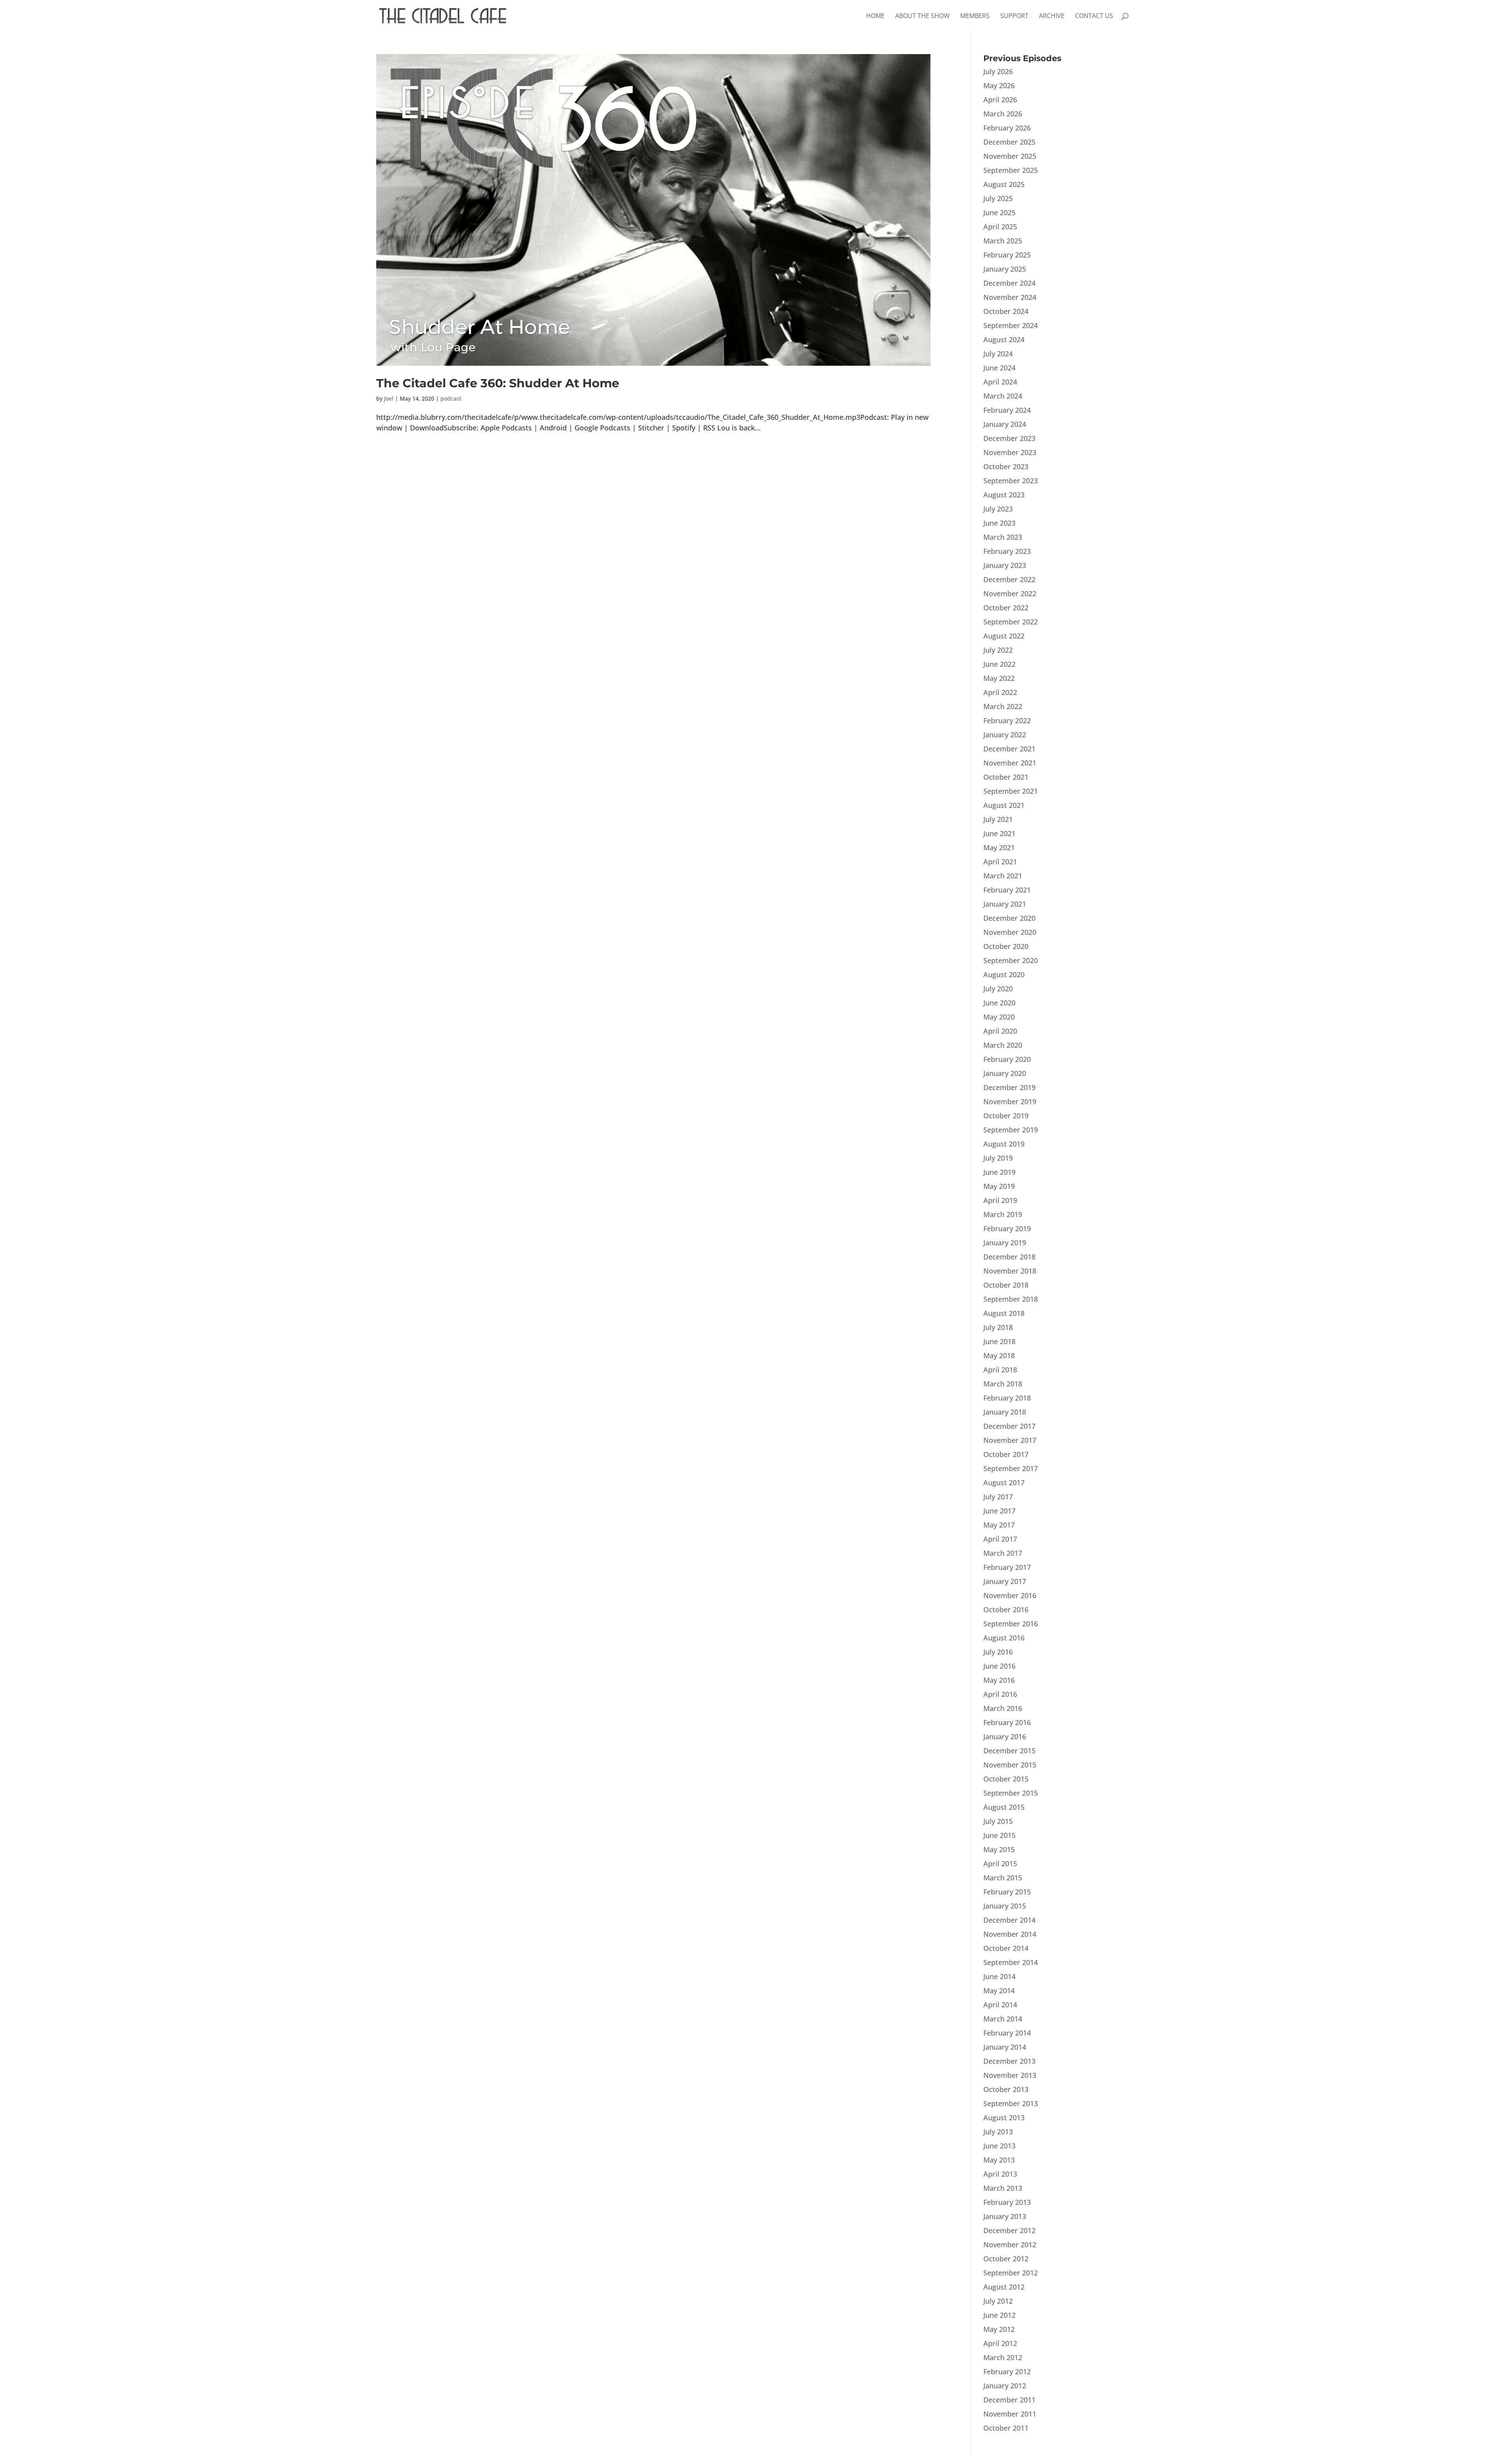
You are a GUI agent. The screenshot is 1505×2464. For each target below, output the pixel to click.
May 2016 (999, 1680)
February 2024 (1007, 410)
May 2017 (999, 1525)
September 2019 (1011, 1130)
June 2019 (999, 1172)
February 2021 (1007, 890)
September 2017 (1011, 1468)
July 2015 (998, 1821)
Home (875, 16)
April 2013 (1000, 2174)
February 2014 (1007, 2033)
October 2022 (1006, 608)
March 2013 (1003, 2188)
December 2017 (1009, 1426)
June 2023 (999, 523)
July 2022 (998, 650)
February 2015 (1007, 1892)
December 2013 (1009, 2061)
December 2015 (1009, 1751)
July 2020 (998, 989)
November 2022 (1010, 593)
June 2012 (999, 2315)
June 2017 (999, 1511)
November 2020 (1010, 932)
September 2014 (1011, 1962)
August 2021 (1004, 805)
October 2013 (1006, 2089)
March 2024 (1003, 396)
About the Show (922, 16)
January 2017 (1005, 1581)
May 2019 (999, 1186)
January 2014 (1005, 2047)
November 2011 (1010, 2414)
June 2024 (999, 368)
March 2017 (1003, 1553)
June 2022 (999, 664)
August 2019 (1004, 1144)
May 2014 (999, 1990)
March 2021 (1003, 876)
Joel (389, 398)
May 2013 (999, 2160)
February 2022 (1007, 720)
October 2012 (1006, 2259)
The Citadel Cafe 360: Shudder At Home (498, 383)
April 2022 (1000, 692)
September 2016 (1011, 1624)
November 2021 (1010, 763)
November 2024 (1010, 297)
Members (975, 16)
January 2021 (1005, 904)
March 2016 (1003, 1708)
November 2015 (1010, 1765)
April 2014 (1000, 2005)
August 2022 (1004, 636)
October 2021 (1006, 777)
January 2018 (1005, 1412)
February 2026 (1007, 128)
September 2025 (1011, 170)
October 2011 (1006, 2428)
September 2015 (1011, 1793)
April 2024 (1000, 382)
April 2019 (1000, 1200)
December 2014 (1009, 1920)
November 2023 (1010, 452)
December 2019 (1009, 1087)
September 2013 (1011, 2103)
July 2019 (998, 1158)
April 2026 (1000, 100)
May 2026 (999, 85)
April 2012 (1000, 2343)
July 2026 (998, 71)
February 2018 (1007, 1398)
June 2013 (999, 2146)
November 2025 (1010, 156)
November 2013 (1010, 2075)
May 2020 (999, 1017)
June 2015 (999, 1835)
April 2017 (1000, 1539)
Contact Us (1094, 16)
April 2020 (1000, 1031)
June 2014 (999, 1976)
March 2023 (1003, 537)
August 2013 (1004, 2117)
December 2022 (1009, 579)
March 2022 (1003, 706)
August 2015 (1004, 1807)
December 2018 (1009, 1257)
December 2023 (1009, 438)
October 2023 (1006, 466)
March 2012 (1003, 2357)
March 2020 (1003, 1045)
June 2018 (999, 1341)
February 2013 (1007, 2202)
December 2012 (1009, 2230)
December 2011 (1009, 2400)
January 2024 (1005, 424)
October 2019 (1006, 1116)
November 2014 (1010, 1934)
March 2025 (1003, 241)
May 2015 (999, 1849)
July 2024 (998, 354)
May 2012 (999, 2329)
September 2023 (1011, 481)
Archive (1052, 16)
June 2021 (999, 833)
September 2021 (1011, 791)
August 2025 (1004, 184)
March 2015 (1003, 1878)
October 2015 (1006, 1779)
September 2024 (1011, 325)
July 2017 (998, 1497)
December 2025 (1009, 142)
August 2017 (1004, 1482)
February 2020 (1007, 1059)
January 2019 (1005, 1243)
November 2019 (1010, 1101)
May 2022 (999, 678)
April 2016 (1000, 1694)
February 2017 (1007, 1567)
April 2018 (1000, 1370)
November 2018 (1010, 1271)
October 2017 (1006, 1454)
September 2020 (1011, 960)
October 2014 (1006, 1948)
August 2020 (1004, 974)
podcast (451, 398)
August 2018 (1004, 1313)
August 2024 (1004, 339)
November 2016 (1010, 1595)
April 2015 (1000, 1863)
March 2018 (1003, 1384)
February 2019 (1007, 1228)
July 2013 (998, 2132)
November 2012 (1010, 2244)
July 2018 (998, 1327)
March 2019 (1003, 1214)
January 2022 (1005, 735)
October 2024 (1006, 311)
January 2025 (1005, 269)
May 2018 (999, 1355)
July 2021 (998, 819)
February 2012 (1007, 2371)
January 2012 (1005, 2386)
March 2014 (1003, 2019)
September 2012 (1011, 2273)
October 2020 (1006, 946)
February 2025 (1007, 255)
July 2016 (998, 1652)
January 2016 (1005, 1736)
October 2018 (1006, 1285)
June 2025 (999, 212)
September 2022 (1011, 622)
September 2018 (1011, 1299)
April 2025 (1000, 227)
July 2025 (998, 198)
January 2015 (1005, 1906)
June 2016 (999, 1666)
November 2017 (1010, 1440)
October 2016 (1006, 1609)
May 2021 (999, 847)
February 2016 (1007, 1722)
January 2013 (1005, 2216)
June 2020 (999, 1003)
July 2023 (998, 509)
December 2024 (1009, 283)
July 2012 (998, 2301)
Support (1014, 16)
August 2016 (1004, 1638)
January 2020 (1005, 1073)
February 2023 (1007, 551)
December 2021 (1009, 749)
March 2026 (1003, 114)
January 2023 (1005, 565)
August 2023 (1004, 495)
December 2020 (1009, 918)
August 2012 (1004, 2287)
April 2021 (1000, 862)
